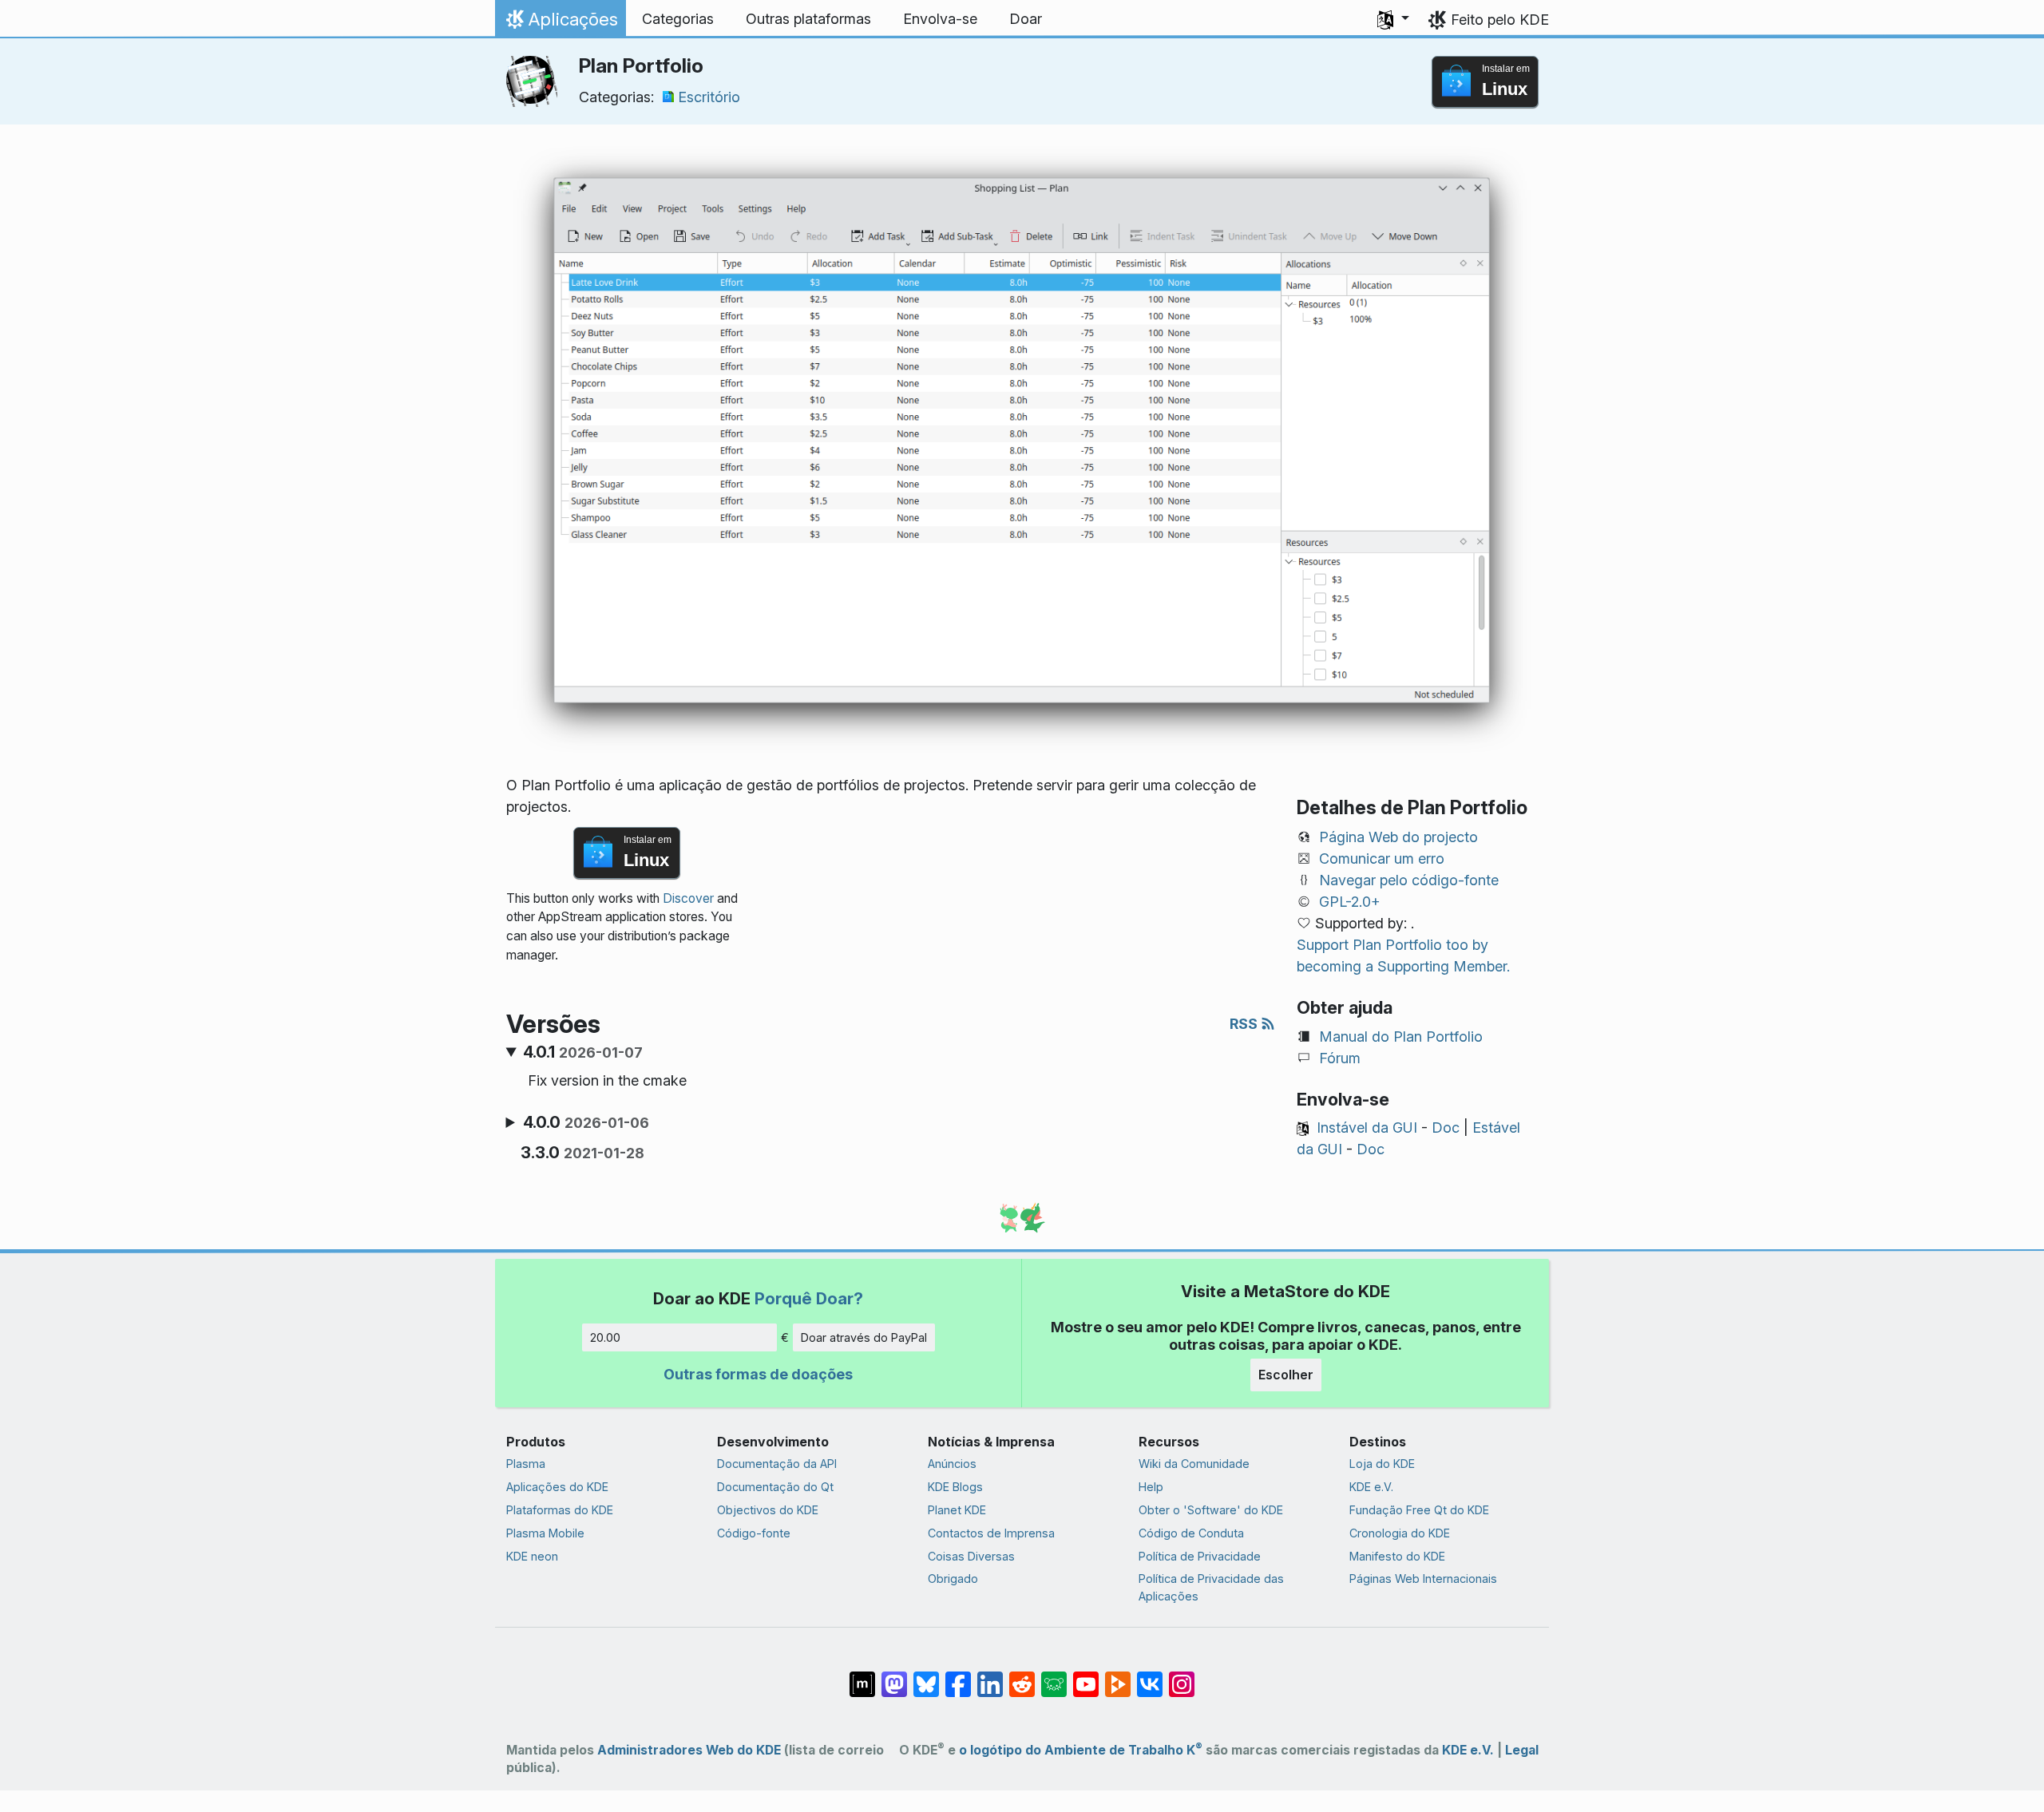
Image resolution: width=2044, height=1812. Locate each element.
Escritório (709, 97)
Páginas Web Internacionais (1423, 1579)
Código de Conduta (1191, 1533)
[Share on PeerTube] (1118, 1676)
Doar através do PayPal (864, 1337)
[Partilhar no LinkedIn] (990, 1676)
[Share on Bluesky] (926, 1676)
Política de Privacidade (1200, 1556)
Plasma (526, 1464)
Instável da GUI (1367, 1128)
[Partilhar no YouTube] (1086, 1676)
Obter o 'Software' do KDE (1211, 1510)
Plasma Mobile (545, 1533)
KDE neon (532, 1556)
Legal (1522, 1750)
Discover (688, 898)
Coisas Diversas (971, 1556)
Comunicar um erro (1382, 859)
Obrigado (953, 1579)
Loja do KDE (1382, 1464)
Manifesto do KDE (1397, 1556)
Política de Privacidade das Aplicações (1211, 1587)
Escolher (1286, 1375)
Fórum (1340, 1058)
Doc (1446, 1128)
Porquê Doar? (809, 1298)
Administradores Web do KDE (689, 1750)
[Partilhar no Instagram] (1182, 1676)
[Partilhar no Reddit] (1022, 1676)
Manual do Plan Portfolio (1401, 1037)
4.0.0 (586, 1122)
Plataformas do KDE (560, 1510)
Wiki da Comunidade (1194, 1464)
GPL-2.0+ (1350, 902)
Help (1151, 1487)
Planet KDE (957, 1510)
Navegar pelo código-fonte (1409, 880)
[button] (1393, 19)
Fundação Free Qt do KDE (1419, 1510)
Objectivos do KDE (768, 1510)
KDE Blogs (955, 1487)
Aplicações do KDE (557, 1487)
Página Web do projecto (1398, 837)
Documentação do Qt (775, 1487)
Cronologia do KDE (1400, 1533)
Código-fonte (754, 1533)
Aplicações (560, 23)
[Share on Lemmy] (1054, 1676)
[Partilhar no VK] (1150, 1676)
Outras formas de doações (758, 1374)
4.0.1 (583, 1052)
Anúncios (952, 1464)
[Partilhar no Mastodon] (894, 1676)
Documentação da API (777, 1464)
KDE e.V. (1371, 1487)
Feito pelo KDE (1500, 20)
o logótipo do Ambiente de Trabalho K (1081, 1750)
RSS (1245, 1024)
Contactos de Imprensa (991, 1533)
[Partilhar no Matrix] (862, 1676)
